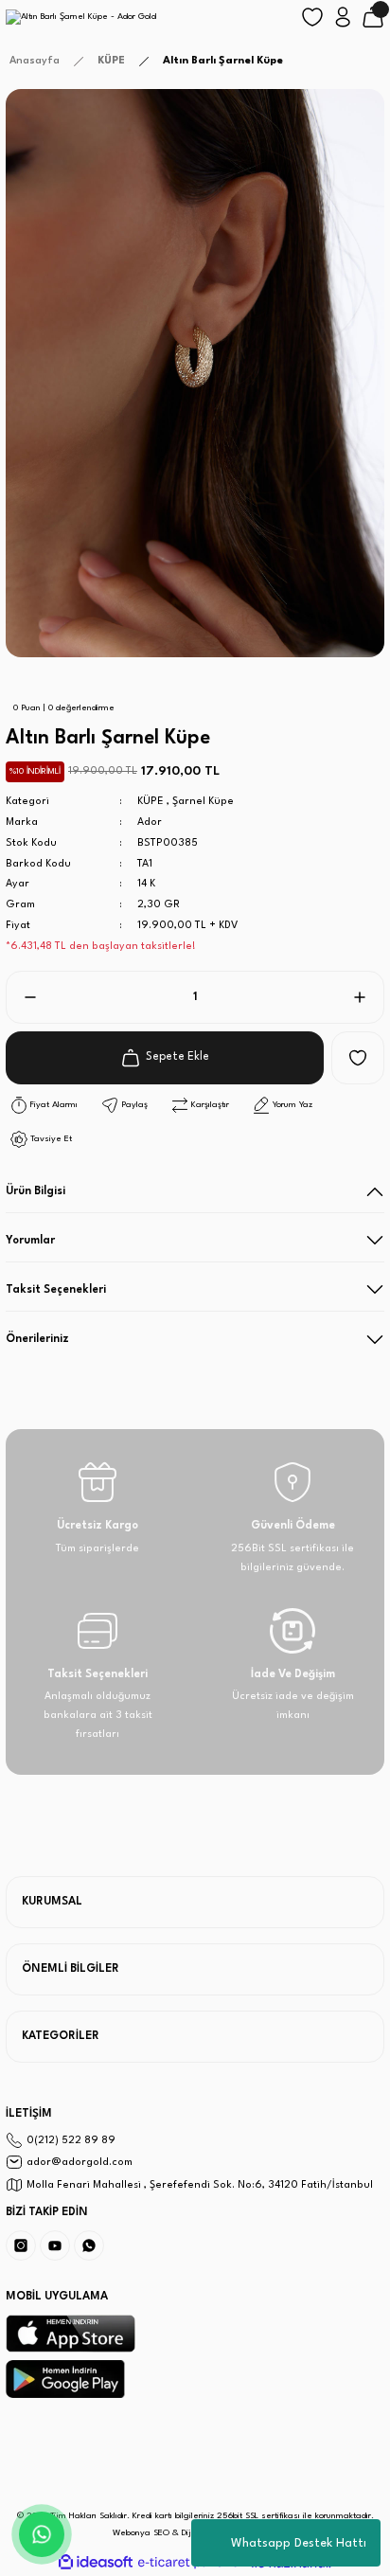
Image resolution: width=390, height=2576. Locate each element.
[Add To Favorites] (358, 1058)
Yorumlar (30, 1241)
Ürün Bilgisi (35, 1191)
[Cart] (373, 17)
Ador (150, 823)
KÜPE (151, 802)
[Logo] (81, 17)
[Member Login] (343, 17)
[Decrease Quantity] (23, 997)
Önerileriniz (37, 1339)
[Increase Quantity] (367, 997)
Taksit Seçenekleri (56, 1290)
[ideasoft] (96, 2563)
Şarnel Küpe (203, 802)
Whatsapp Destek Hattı (299, 2543)
